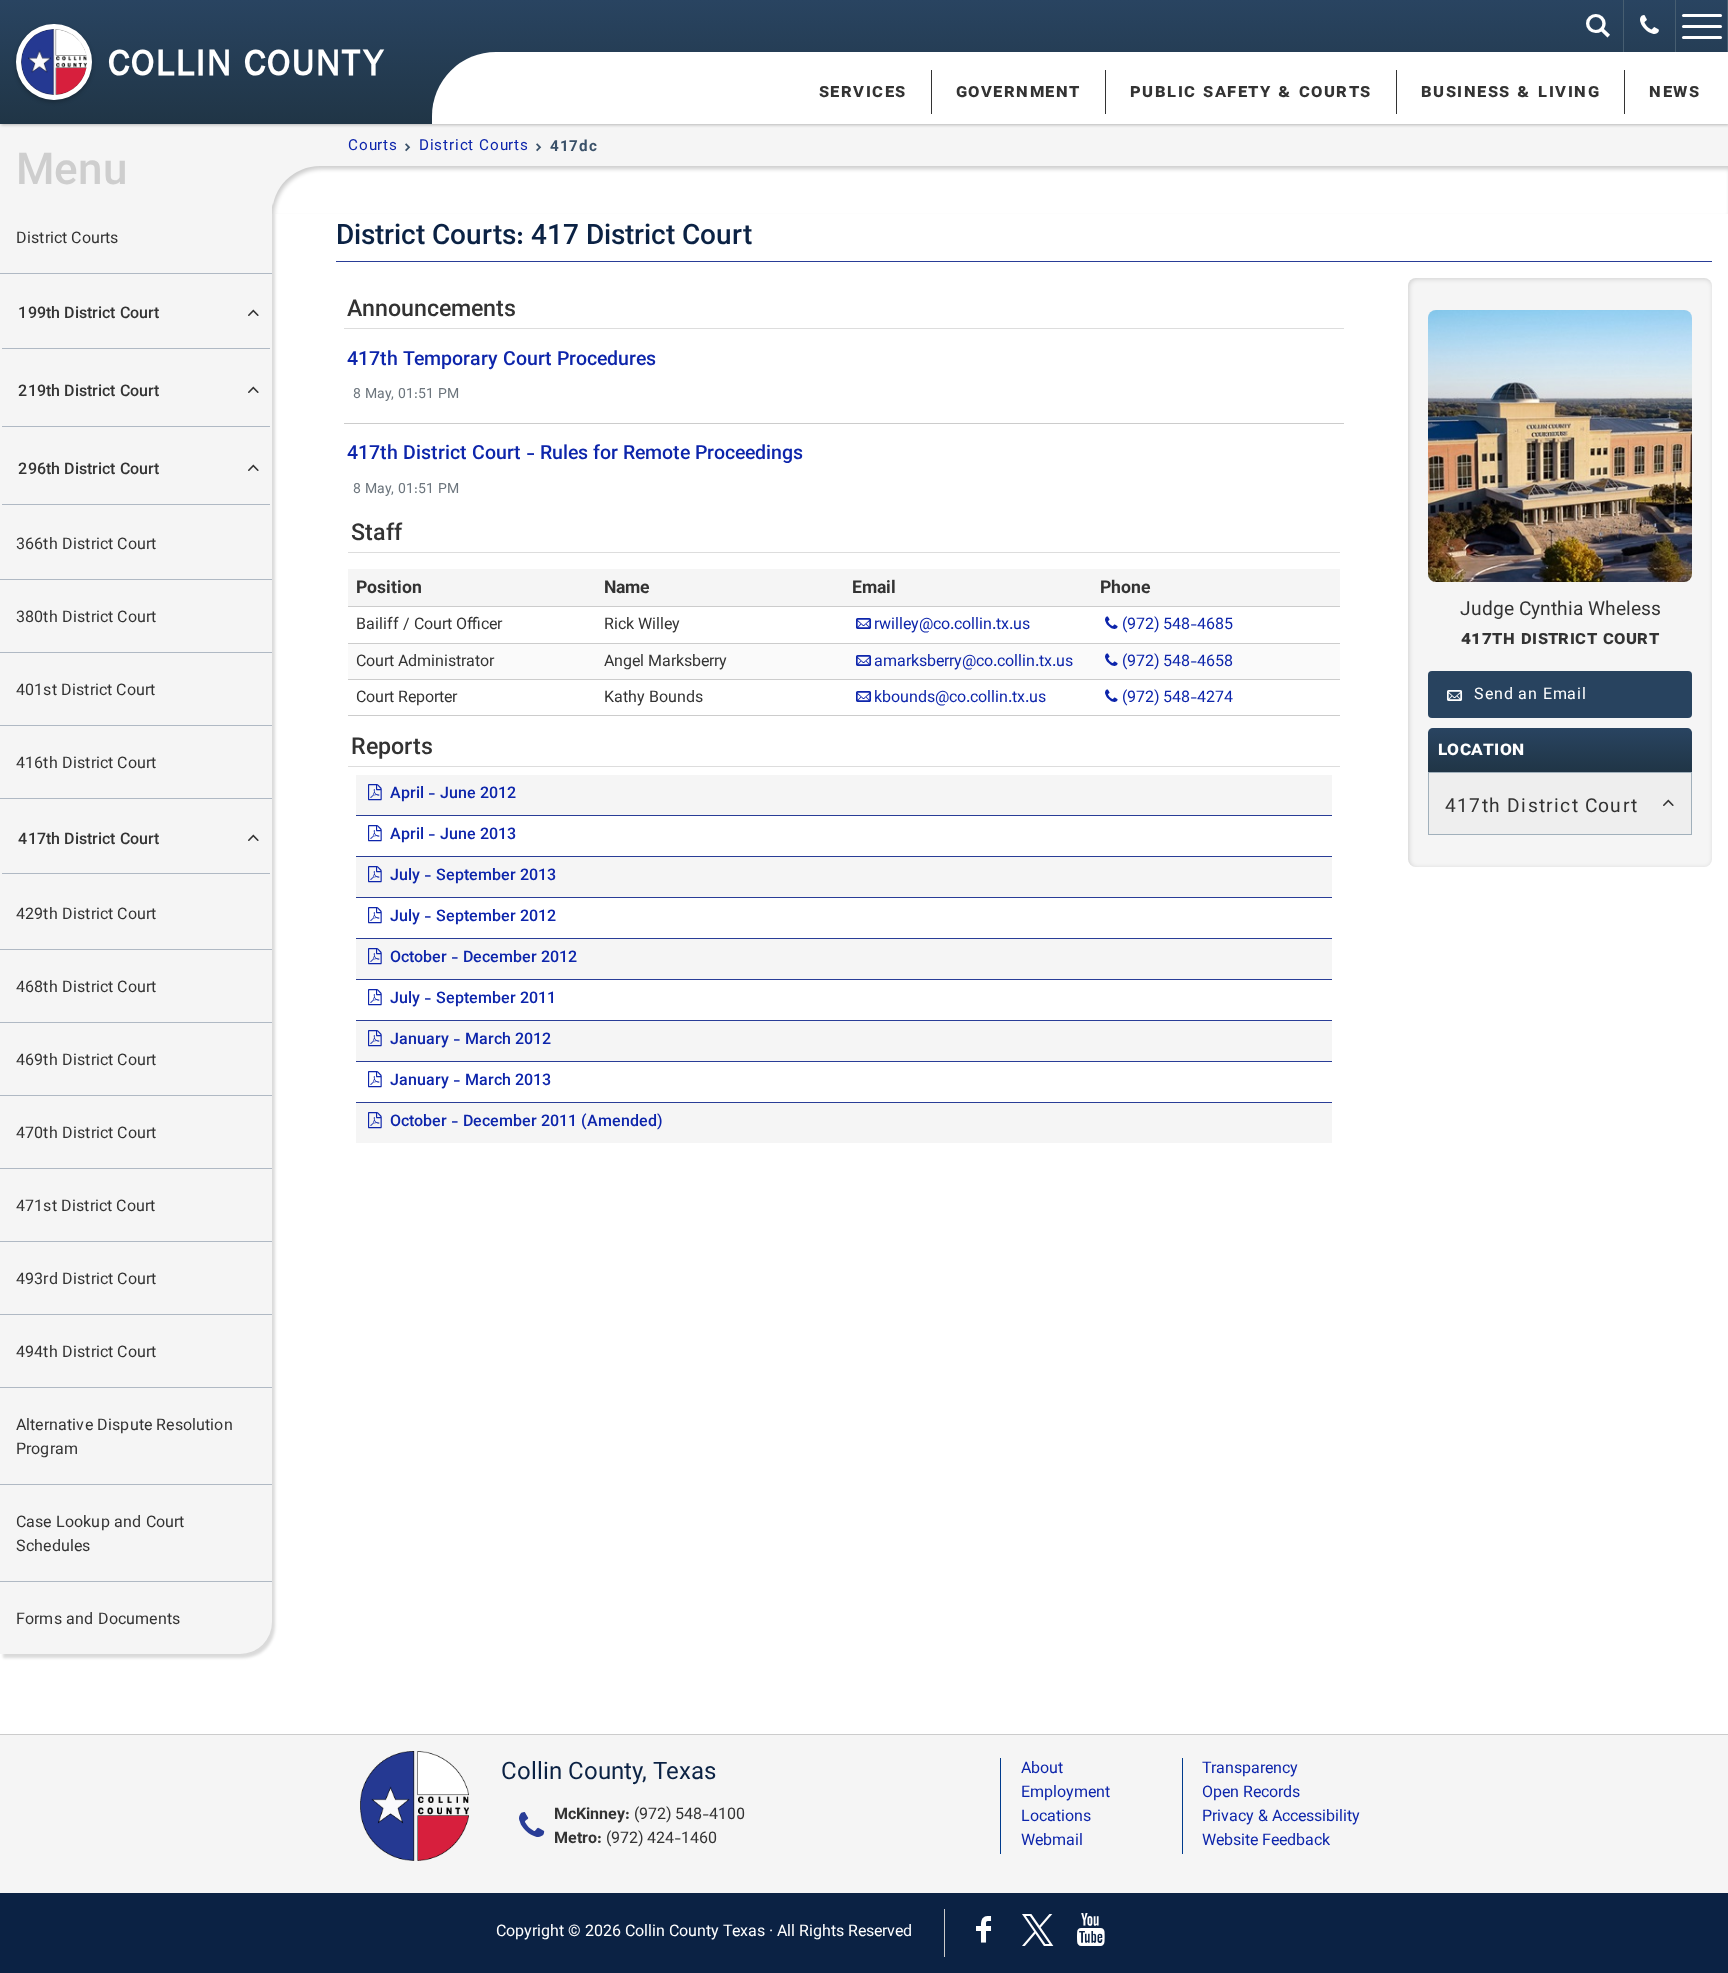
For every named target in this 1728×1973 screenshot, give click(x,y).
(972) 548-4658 (1177, 662)
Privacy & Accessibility (1281, 1817)
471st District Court (85, 1207)
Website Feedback (1266, 1841)
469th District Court (86, 1061)
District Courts (67, 239)
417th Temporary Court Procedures (501, 360)
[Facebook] (988, 1933)
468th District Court (86, 988)
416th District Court (86, 764)
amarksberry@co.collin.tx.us (973, 662)
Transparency (1250, 1769)
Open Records (1251, 1793)
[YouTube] (1091, 1933)
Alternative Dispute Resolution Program (124, 1438)
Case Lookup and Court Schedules (100, 1535)
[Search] (1598, 26)
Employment (1065, 1793)
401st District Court (85, 691)
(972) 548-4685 (1177, 625)
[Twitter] (1042, 1933)
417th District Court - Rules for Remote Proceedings (575, 454)
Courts (373, 146)
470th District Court (86, 1134)
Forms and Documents (98, 1620)
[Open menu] (1702, 26)
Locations (1056, 1817)
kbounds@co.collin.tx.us (960, 698)
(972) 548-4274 (1177, 698)
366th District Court (86, 545)
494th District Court (86, 1353)
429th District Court (86, 915)
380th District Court (86, 618)
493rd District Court (86, 1280)
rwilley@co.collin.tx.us (952, 625)
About (1042, 1769)
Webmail (1052, 1841)
